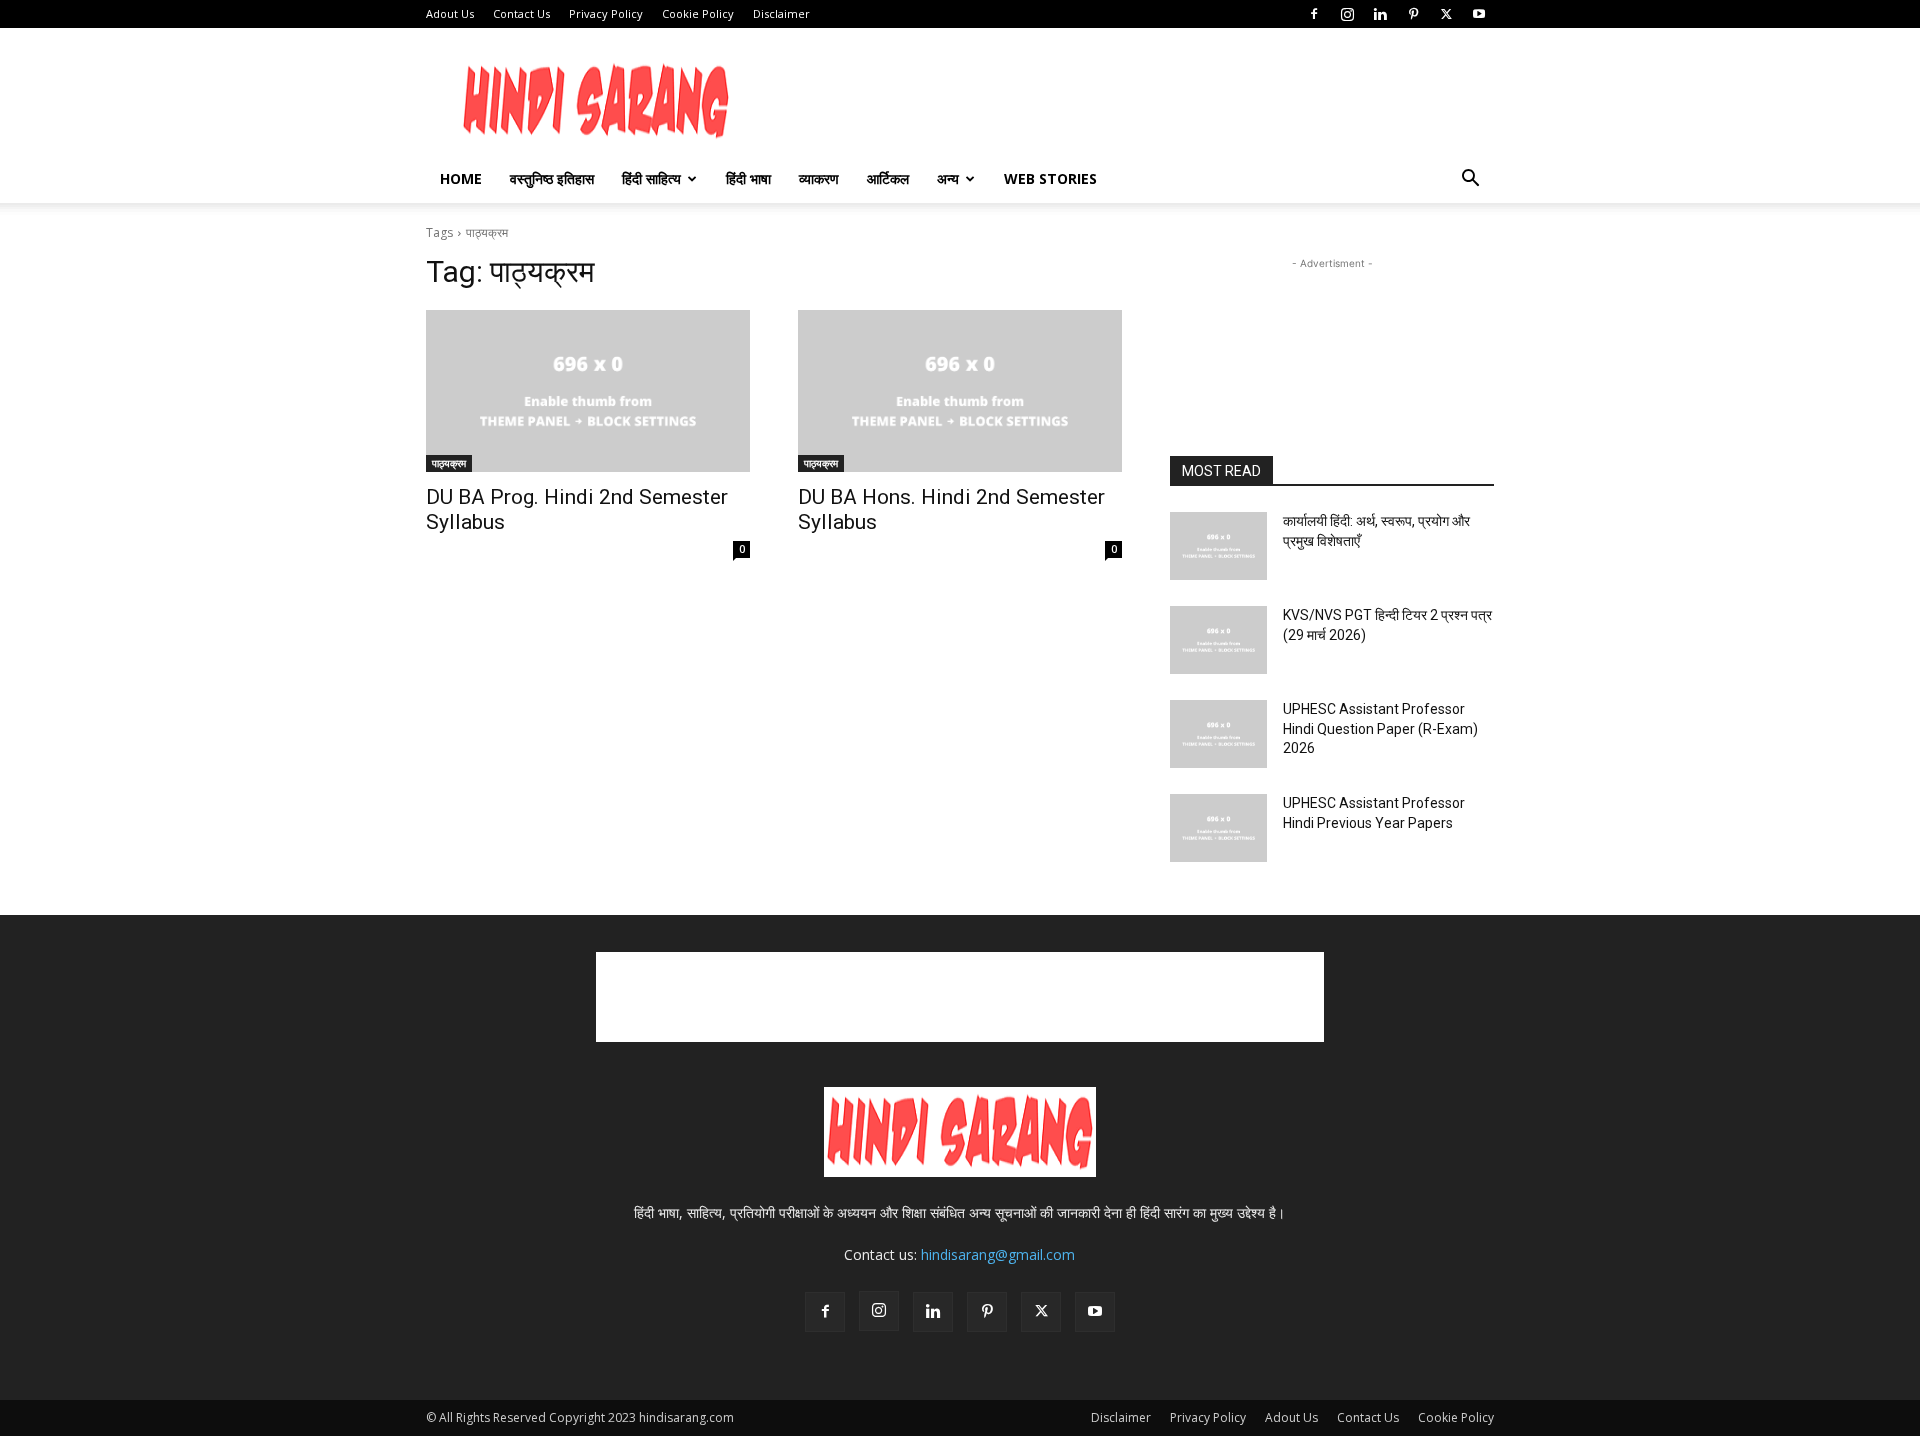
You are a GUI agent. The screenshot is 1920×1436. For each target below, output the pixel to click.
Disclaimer (781, 13)
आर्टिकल (888, 178)
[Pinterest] (1413, 14)
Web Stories (1050, 178)
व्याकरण (819, 178)
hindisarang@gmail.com (998, 1254)
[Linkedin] (1380, 14)
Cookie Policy (698, 13)
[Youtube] (1479, 14)
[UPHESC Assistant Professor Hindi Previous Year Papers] (1218, 828)
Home (461, 178)
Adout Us (450, 13)
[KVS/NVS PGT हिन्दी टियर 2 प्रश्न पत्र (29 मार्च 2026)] (1218, 640)
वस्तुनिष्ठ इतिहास (552, 178)
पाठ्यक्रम (449, 463)
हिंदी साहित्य (651, 178)
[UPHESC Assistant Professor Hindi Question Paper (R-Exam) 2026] (1218, 734)
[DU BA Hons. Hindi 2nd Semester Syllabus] (960, 391)
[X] (1446, 14)
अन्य (948, 178)
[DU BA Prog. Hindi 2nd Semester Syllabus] (588, 391)
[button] (1470, 180)
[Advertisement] (1534, 319)
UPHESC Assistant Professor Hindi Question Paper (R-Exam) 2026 (1380, 728)
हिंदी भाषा (748, 178)
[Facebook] (1314, 14)
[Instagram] (1347, 14)
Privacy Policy (606, 13)
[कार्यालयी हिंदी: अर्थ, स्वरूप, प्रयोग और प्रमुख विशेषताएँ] (1218, 546)
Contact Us (521, 13)
